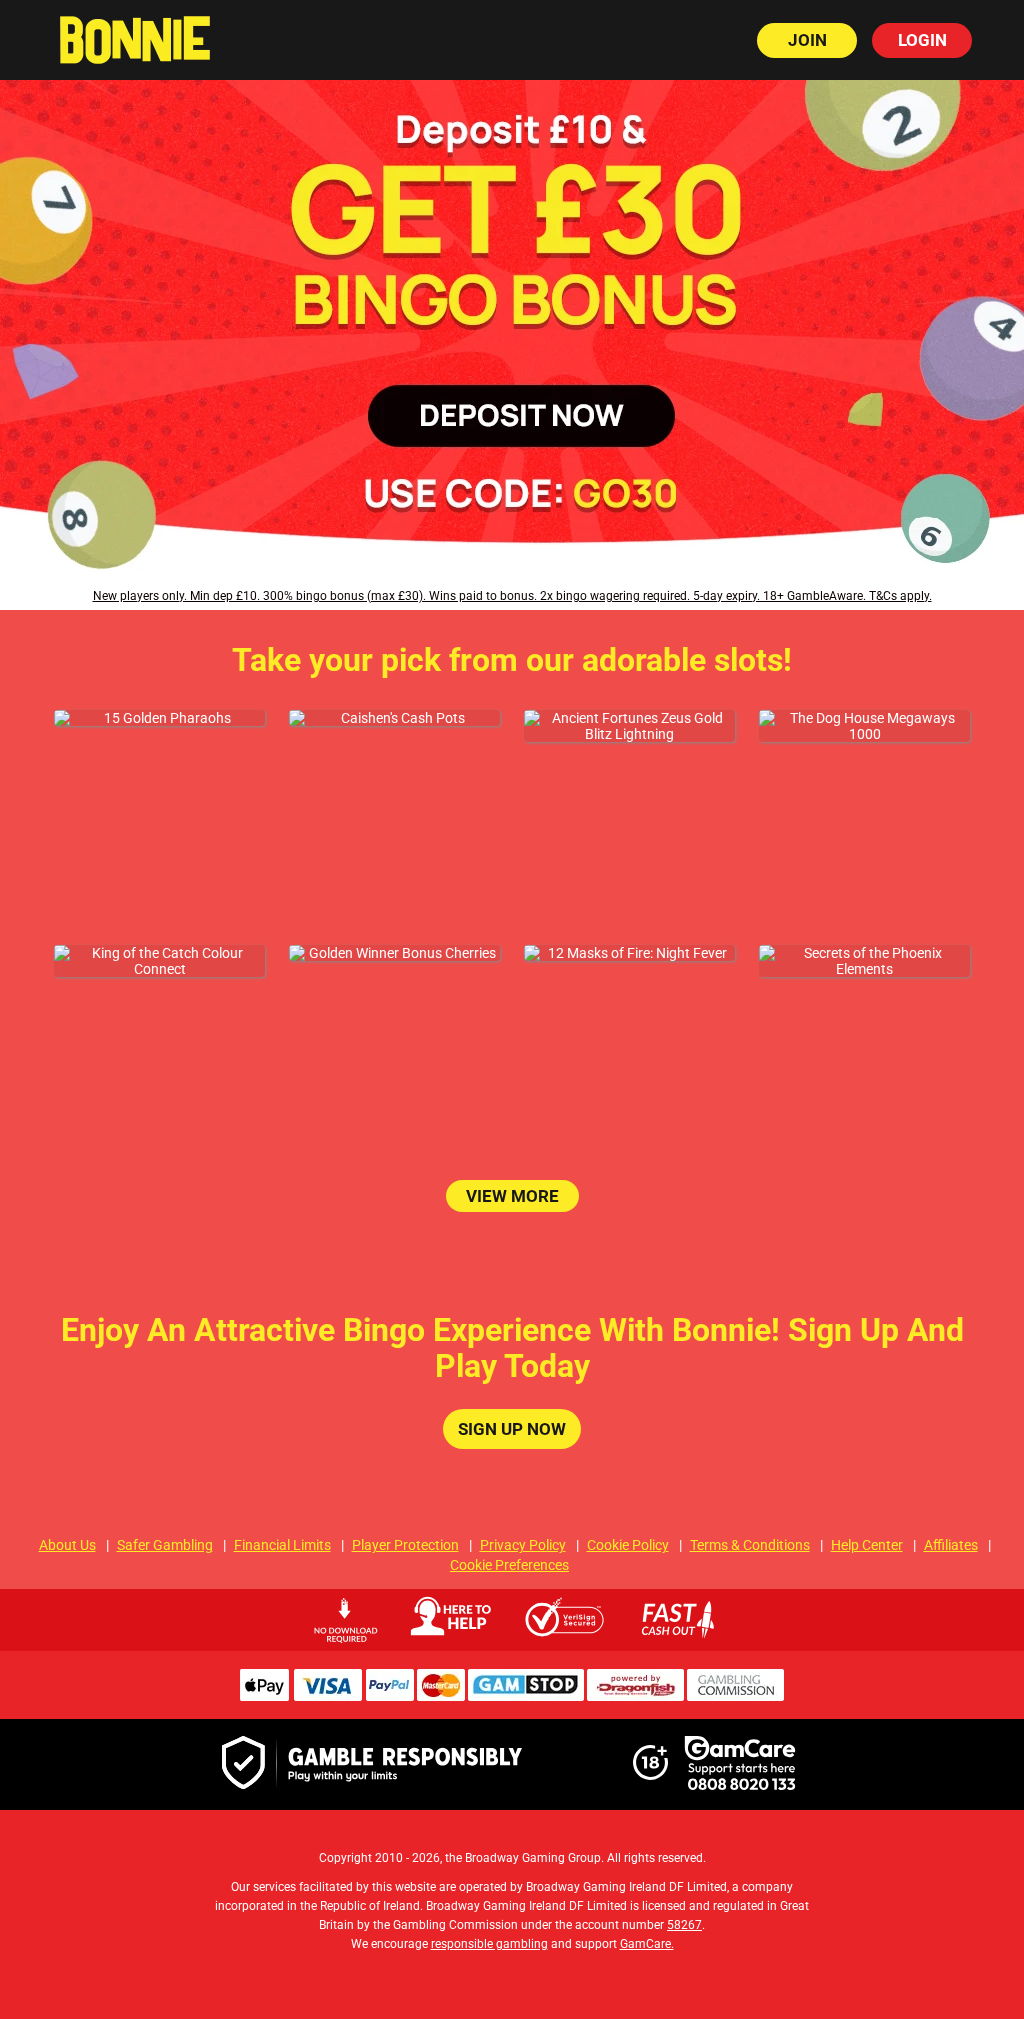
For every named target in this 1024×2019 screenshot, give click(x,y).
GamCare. (647, 1944)
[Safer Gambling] (372, 1764)
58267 (684, 1925)
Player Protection (405, 1545)
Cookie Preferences (509, 1565)
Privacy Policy (523, 1545)
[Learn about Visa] (327, 1696)
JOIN (807, 40)
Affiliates (951, 1545)
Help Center (867, 1545)
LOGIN (922, 40)
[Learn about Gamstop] (526, 1696)
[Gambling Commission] (736, 1696)
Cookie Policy (628, 1545)
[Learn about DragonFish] (635, 1696)
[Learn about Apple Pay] (264, 1696)
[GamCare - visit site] (740, 1764)
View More (512, 1196)
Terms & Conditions (750, 1545)
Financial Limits (282, 1545)
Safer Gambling (165, 1545)
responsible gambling (489, 1944)
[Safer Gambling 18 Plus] (650, 1775)
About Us (67, 1545)
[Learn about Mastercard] (441, 1696)
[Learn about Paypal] (389, 1696)
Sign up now (512, 1429)
